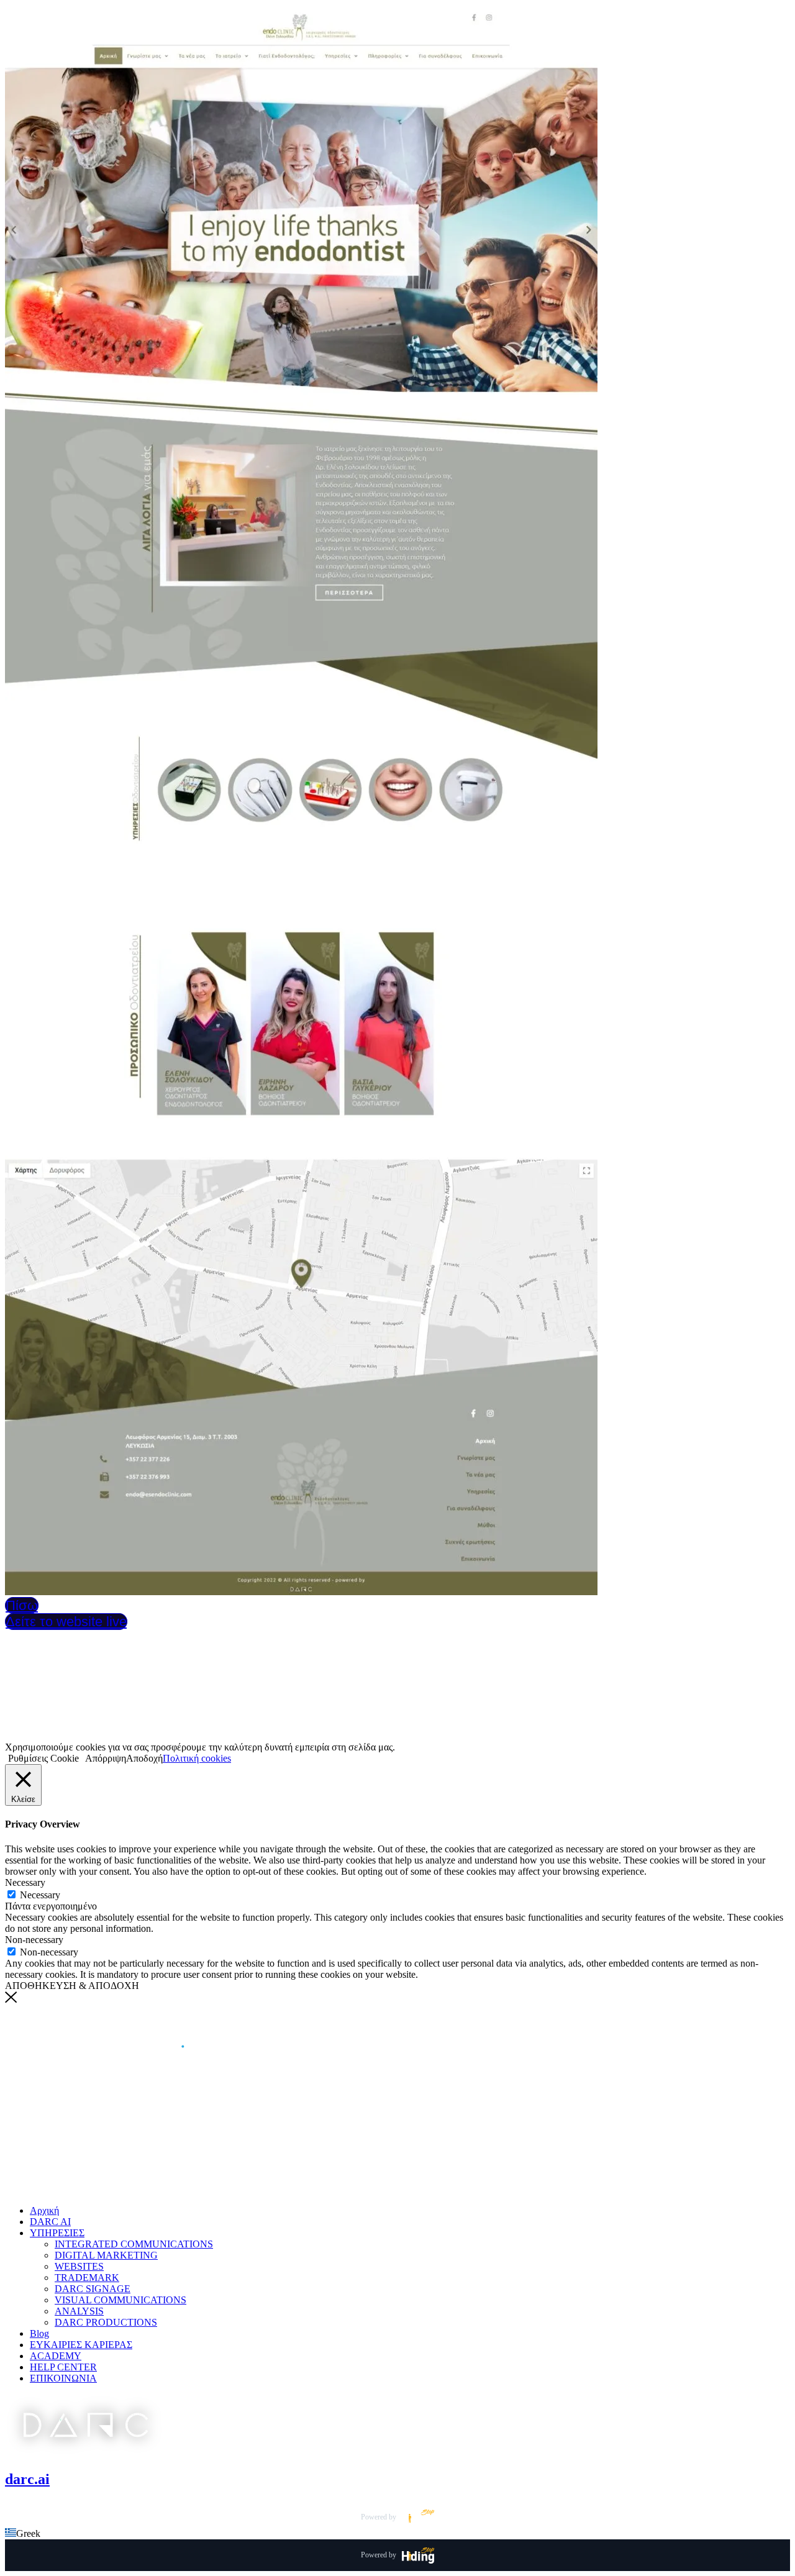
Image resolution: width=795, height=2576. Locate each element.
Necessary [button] (25, 1882)
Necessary (40, 1895)
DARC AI (50, 2222)
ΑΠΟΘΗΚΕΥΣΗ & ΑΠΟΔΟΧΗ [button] (72, 1986)
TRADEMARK (87, 2278)
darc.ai (27, 2479)
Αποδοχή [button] (144, 1758)
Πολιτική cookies (197, 1758)
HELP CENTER (63, 2367)
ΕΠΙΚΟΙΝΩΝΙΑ (63, 2378)
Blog (39, 2333)
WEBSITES (79, 2266)
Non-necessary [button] (34, 1940)
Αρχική (44, 2210)
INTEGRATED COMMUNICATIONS (134, 2244)
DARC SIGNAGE (93, 2289)
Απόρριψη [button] (106, 1758)
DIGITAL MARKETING (106, 2255)
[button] (397, 2534)
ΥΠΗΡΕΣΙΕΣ (57, 2233)
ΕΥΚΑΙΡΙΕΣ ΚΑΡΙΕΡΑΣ (81, 2345)
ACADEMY (56, 2356)
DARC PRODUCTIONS (106, 2322)
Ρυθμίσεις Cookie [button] (43, 1758)
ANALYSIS (79, 2311)
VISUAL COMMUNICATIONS (120, 2300)
